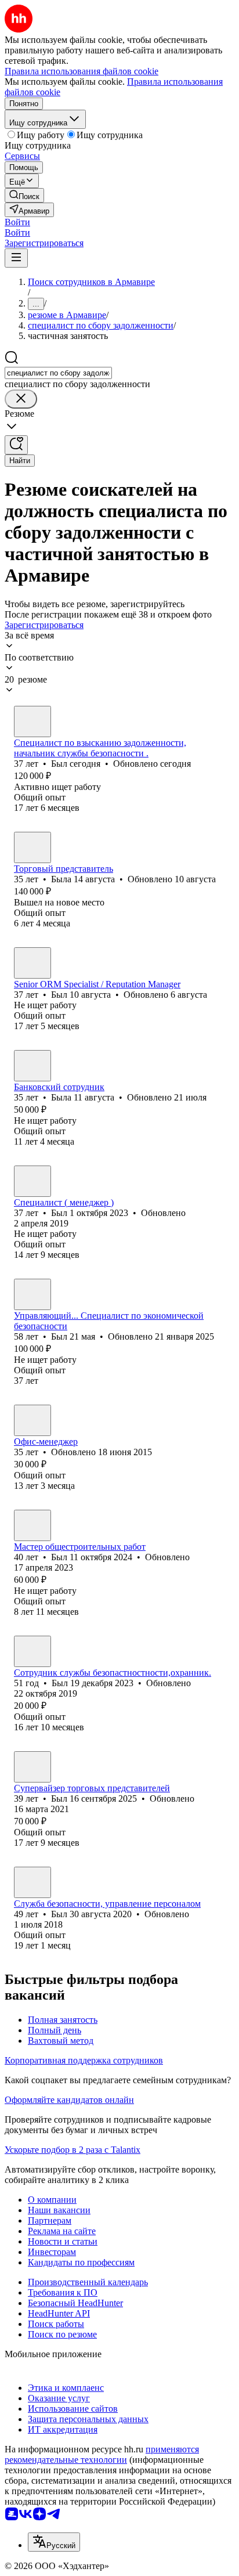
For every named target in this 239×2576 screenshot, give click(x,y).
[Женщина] (32, 847)
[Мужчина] (32, 721)
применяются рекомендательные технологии (102, 2454)
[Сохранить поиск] (16, 445)
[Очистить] (21, 399)
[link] (24, 195)
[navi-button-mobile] (16, 258)
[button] (17, 222)
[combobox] (58, 373)
